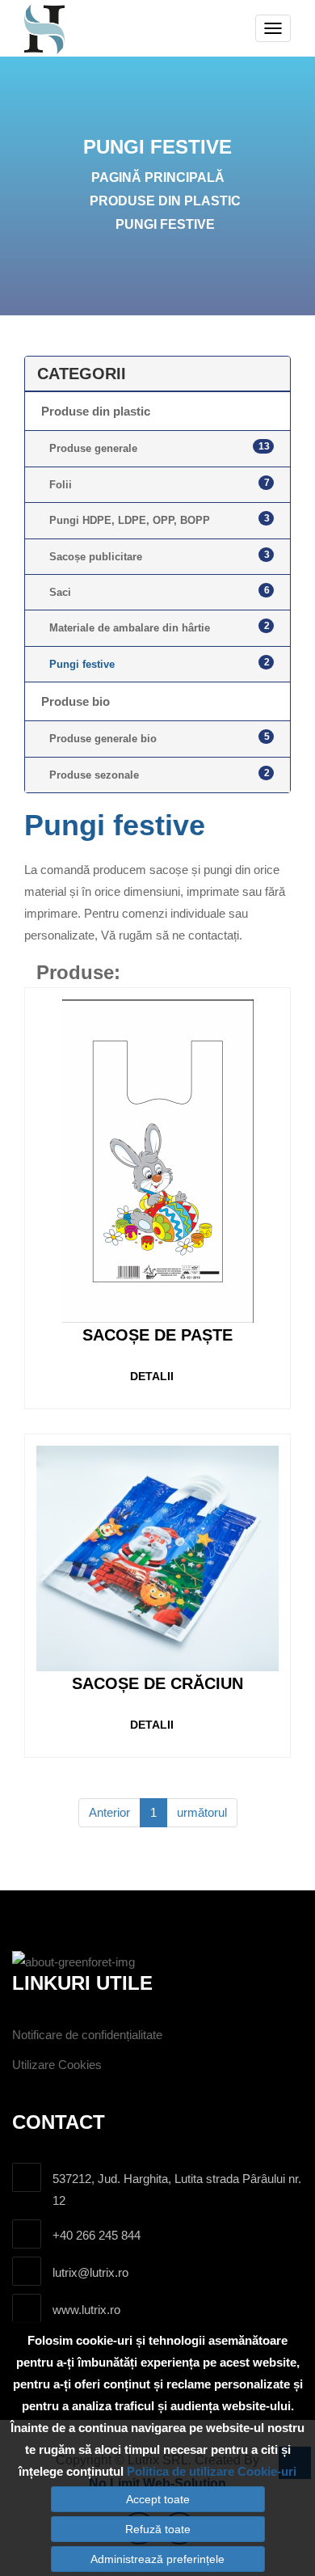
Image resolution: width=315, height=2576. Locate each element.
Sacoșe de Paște (157, 1335)
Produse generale (160, 448)
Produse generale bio (160, 738)
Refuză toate (158, 2529)
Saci (160, 591)
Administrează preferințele (157, 2559)
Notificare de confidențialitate (87, 2035)
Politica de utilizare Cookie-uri (212, 2471)
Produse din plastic (165, 201)
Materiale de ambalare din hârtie (160, 627)
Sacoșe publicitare (160, 556)
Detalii (152, 1376)
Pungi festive (165, 224)
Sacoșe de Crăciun (157, 1683)
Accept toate (158, 2499)
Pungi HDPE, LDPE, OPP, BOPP (160, 519)
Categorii (82, 374)
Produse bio (76, 701)
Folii (160, 484)
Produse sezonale (160, 774)
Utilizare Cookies (57, 2065)
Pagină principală (158, 177)
